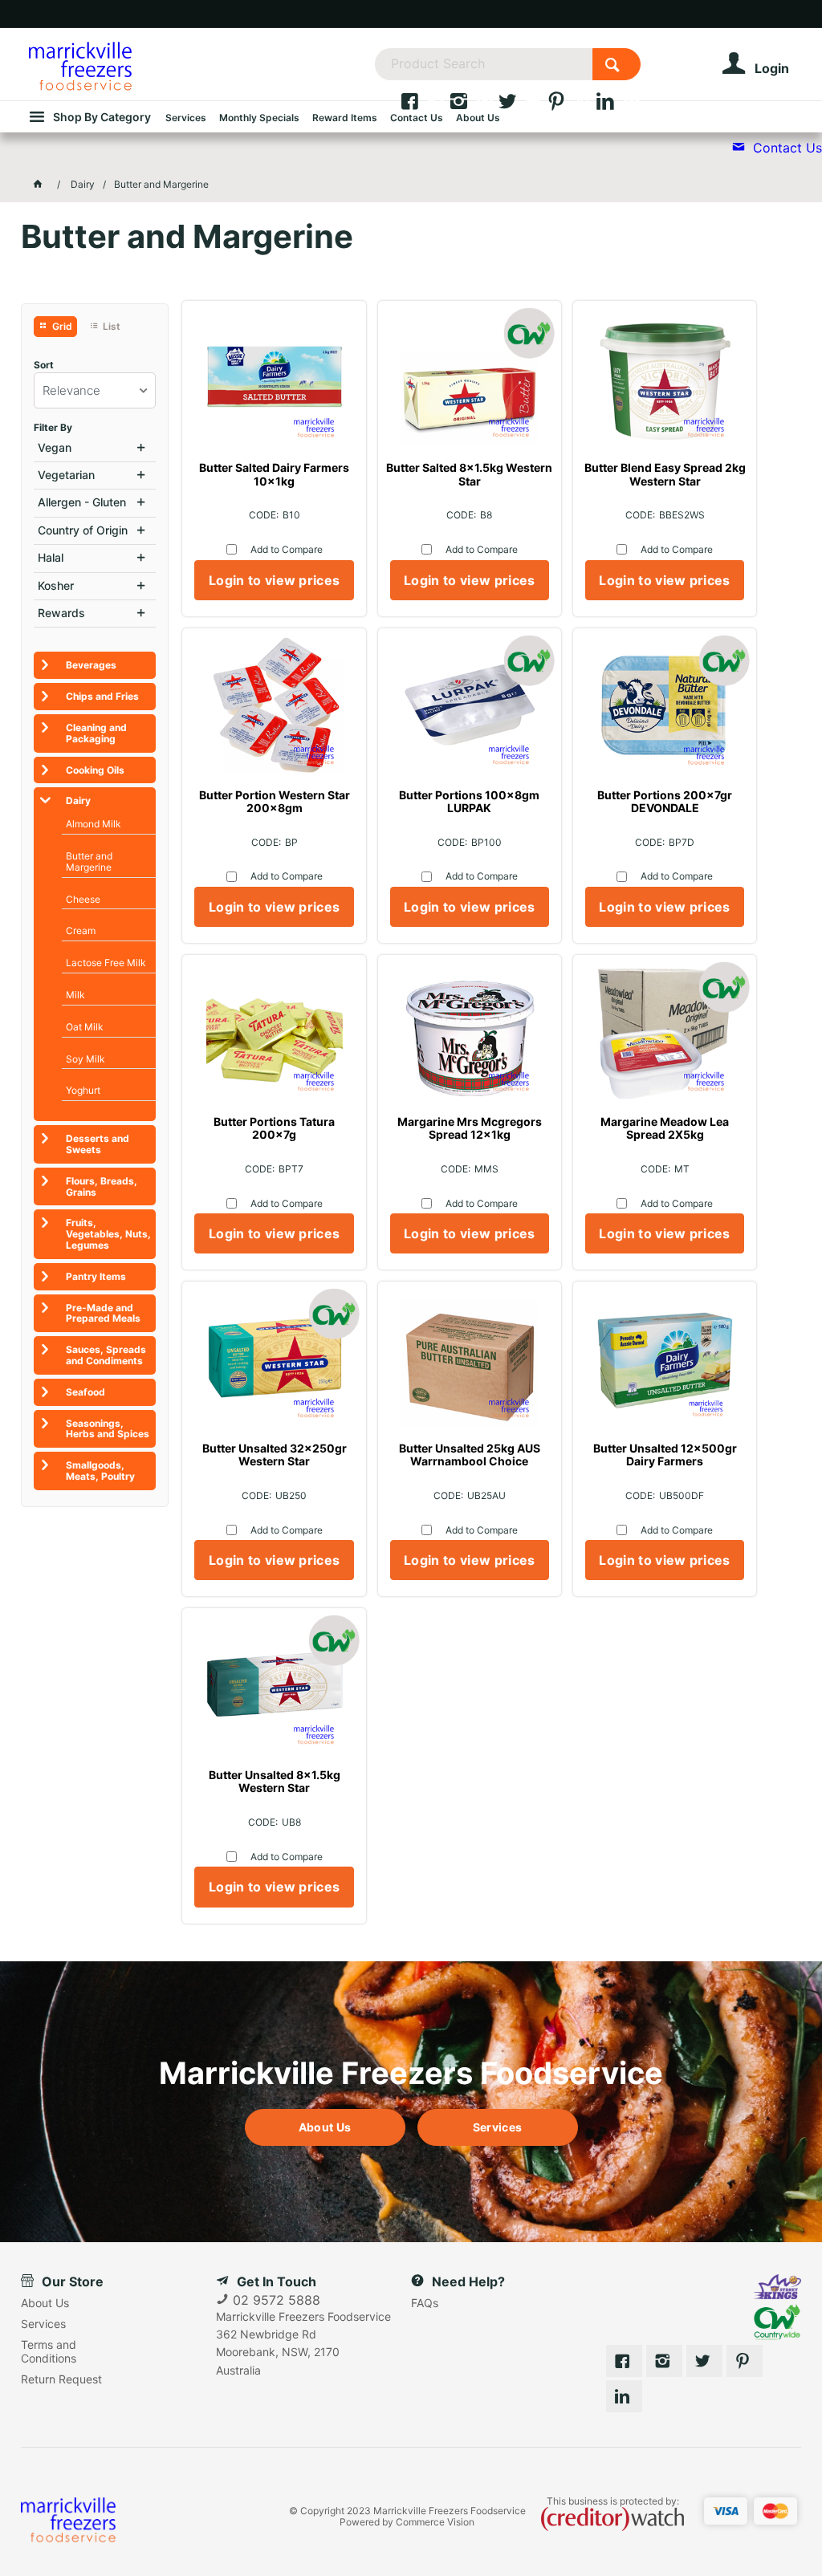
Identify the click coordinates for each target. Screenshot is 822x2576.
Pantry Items (96, 1276)
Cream (81, 930)
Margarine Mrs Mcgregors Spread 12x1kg (470, 1128)
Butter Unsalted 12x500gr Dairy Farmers (665, 1455)
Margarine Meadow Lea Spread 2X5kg (665, 1128)
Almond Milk (94, 824)
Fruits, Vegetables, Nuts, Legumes (108, 1234)
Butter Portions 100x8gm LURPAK (469, 802)
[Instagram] (473, 105)
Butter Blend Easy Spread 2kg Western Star (665, 474)
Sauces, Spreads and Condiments (106, 1355)
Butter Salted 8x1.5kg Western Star (469, 474)
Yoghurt (83, 1090)
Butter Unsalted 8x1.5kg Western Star (275, 1782)
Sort (44, 365)
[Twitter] (522, 105)
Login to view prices (274, 580)
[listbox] (95, 390)
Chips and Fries (102, 696)
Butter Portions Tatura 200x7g (274, 1128)
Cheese (83, 899)
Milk (75, 995)
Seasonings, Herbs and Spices (108, 1429)
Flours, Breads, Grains (102, 1186)
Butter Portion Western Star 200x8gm (275, 802)
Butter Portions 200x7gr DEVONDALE (665, 802)
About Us (325, 2127)
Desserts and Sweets (98, 1144)
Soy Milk (85, 1059)
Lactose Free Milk (106, 963)
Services (497, 2127)
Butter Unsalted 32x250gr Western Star (275, 1455)
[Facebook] (424, 105)
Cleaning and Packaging (96, 733)
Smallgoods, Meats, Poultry (100, 1471)
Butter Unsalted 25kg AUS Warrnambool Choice (470, 1455)
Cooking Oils (95, 770)
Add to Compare (287, 549)
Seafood (85, 1392)
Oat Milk (85, 1027)
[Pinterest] (571, 105)
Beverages (91, 665)
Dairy (78, 800)
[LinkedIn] (618, 105)
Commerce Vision (435, 2522)
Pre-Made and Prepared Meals (103, 1313)
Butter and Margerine (89, 861)
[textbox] (484, 64)
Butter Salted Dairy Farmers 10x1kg (274, 474)
